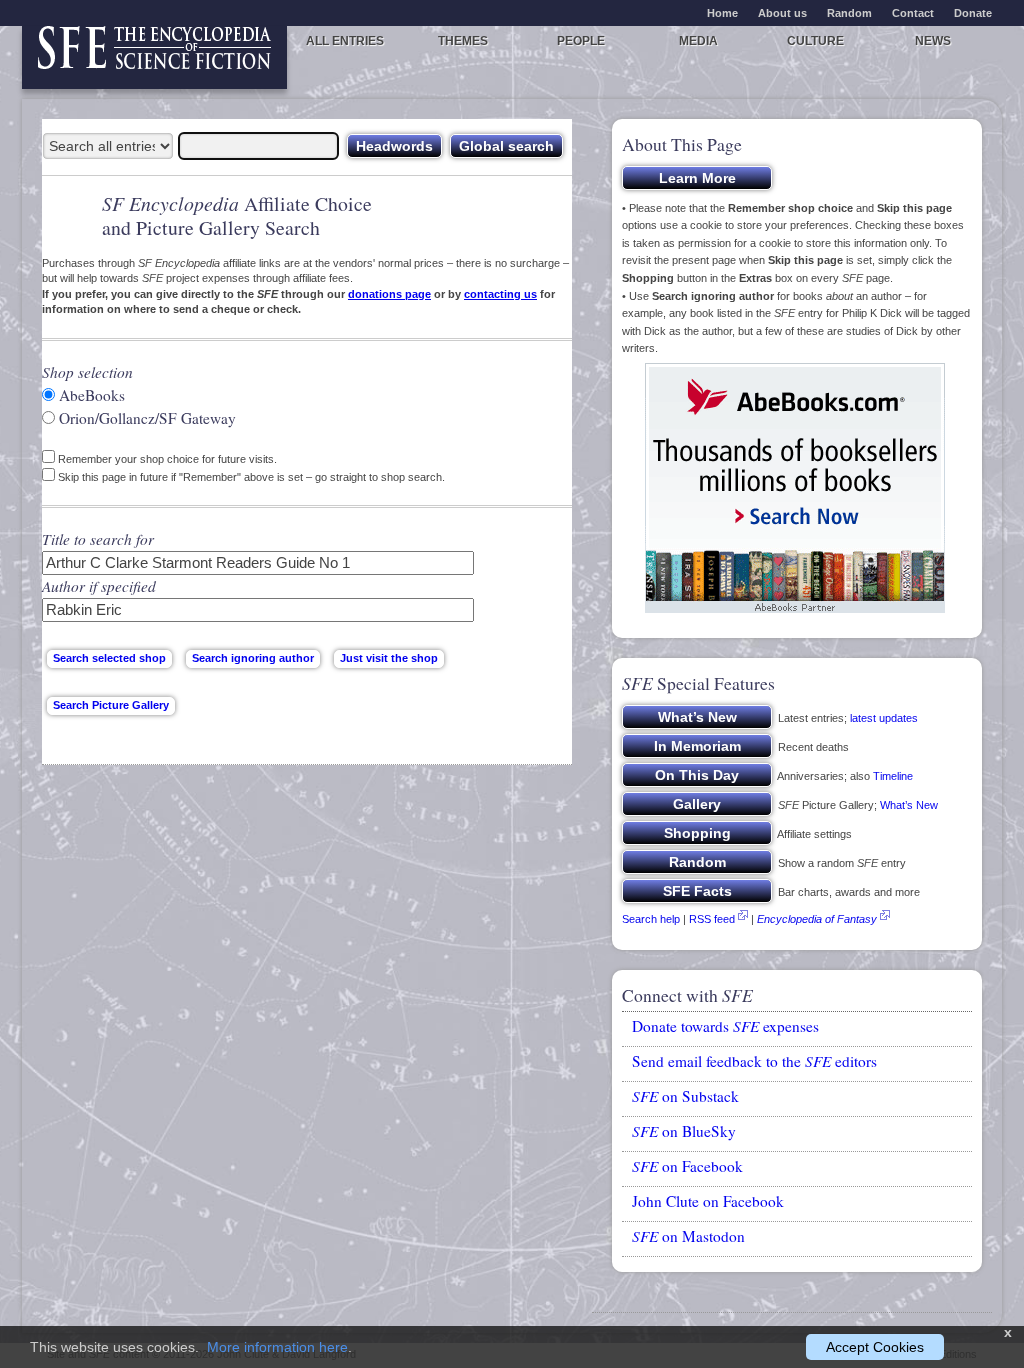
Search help (651, 919)
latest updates (884, 718)
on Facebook (687, 1166)
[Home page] (154, 57)
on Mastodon (688, 1236)
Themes (463, 41)
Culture (815, 41)
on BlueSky (684, 1131)
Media (698, 41)
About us (782, 13)
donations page (389, 294)
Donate (973, 13)
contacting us (500, 294)
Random (849, 13)
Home (722, 13)
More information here (277, 1347)
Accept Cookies (875, 1347)
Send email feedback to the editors (754, 1061)
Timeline (893, 776)
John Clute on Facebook (708, 1201)
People (581, 41)
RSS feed (712, 919)
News (933, 41)
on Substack (685, 1096)
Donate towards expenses (725, 1026)
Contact (913, 13)
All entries (345, 41)
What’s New (909, 805)
